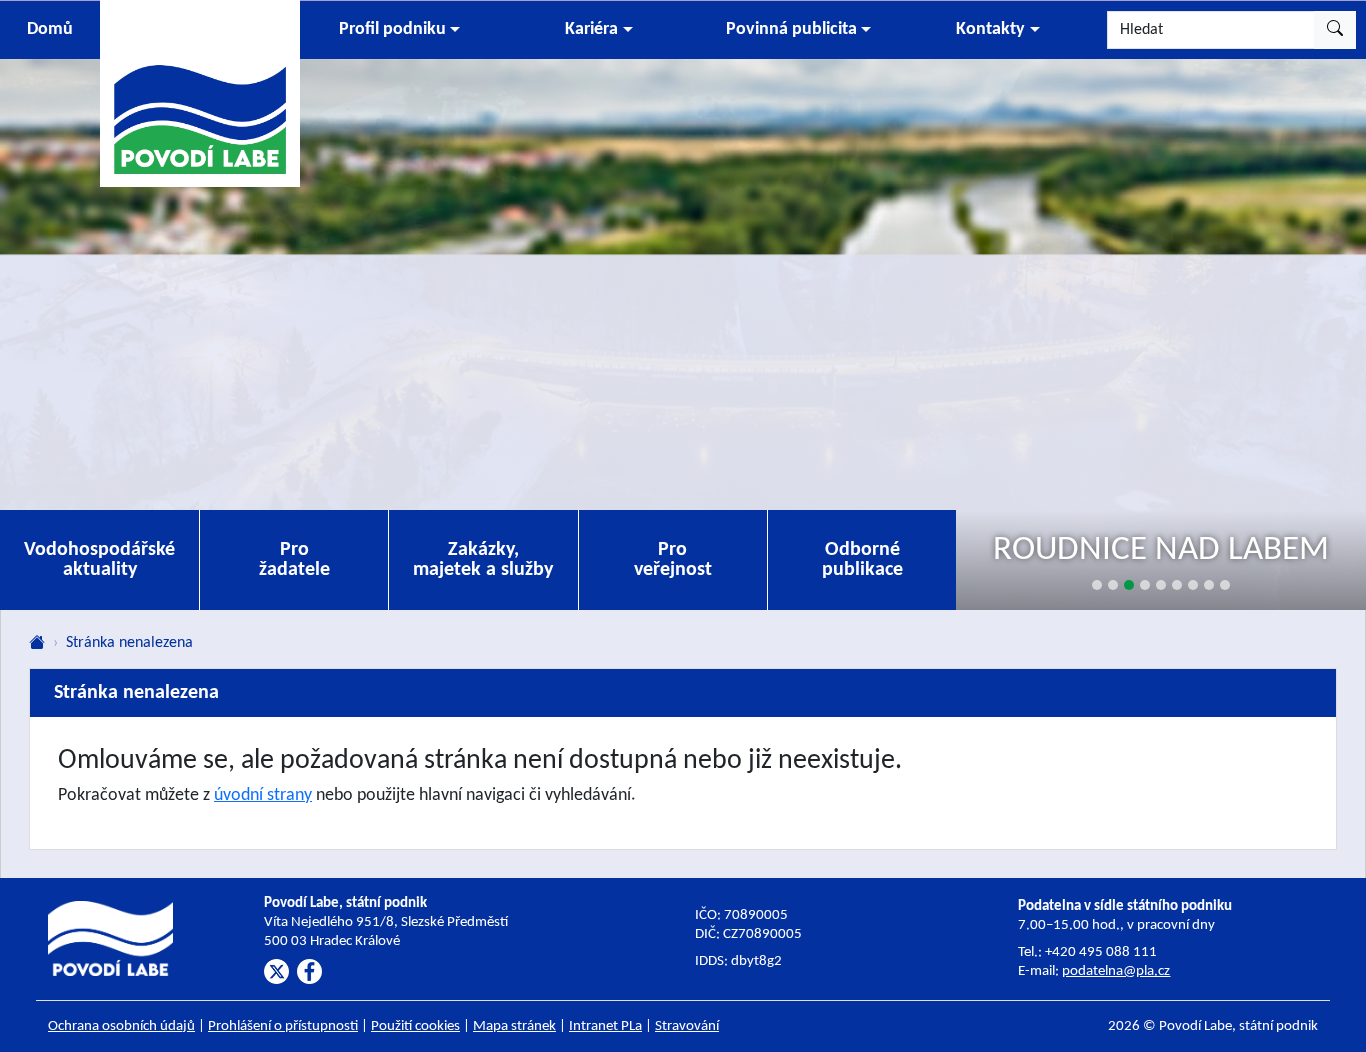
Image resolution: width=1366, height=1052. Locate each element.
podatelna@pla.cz (1116, 971)
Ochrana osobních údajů (121, 1026)
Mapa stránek (514, 1026)
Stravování (687, 1026)
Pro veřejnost (673, 560)
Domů (50, 29)
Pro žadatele (294, 560)
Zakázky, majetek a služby (483, 560)
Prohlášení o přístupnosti (283, 1026)
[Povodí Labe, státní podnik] (200, 92)
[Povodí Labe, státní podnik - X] (276, 971)
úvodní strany (263, 795)
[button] (399, 30)
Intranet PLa (605, 1026)
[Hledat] (1335, 30)
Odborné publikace (862, 560)
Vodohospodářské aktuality (99, 560)
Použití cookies (415, 1026)
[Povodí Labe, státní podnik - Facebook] (309, 971)
